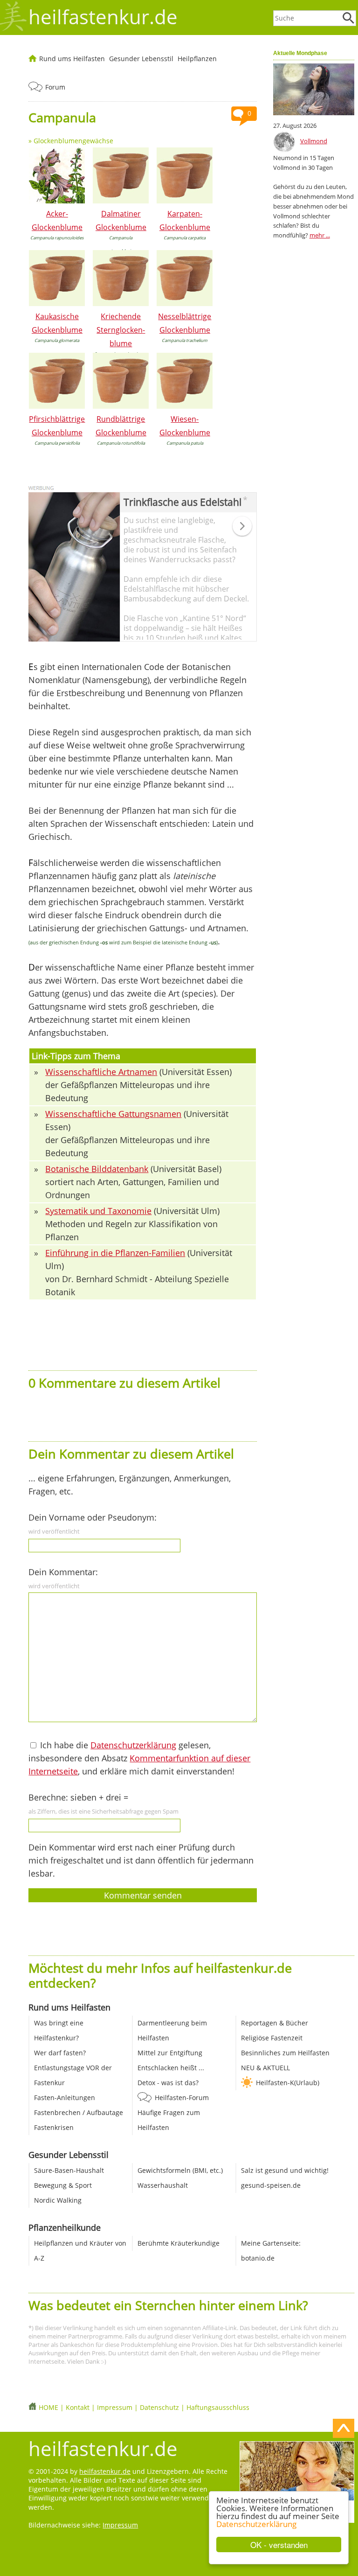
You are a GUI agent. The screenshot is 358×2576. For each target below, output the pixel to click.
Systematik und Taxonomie (98, 1211)
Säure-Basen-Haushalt (69, 2170)
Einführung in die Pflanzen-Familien (115, 1253)
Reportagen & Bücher (275, 2023)
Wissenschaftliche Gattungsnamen (113, 1114)
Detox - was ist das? (168, 2083)
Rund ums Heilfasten (72, 59)
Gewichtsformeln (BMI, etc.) (180, 2170)
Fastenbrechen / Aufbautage (79, 2112)
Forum (55, 87)
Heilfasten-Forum (182, 2098)
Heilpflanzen (197, 59)
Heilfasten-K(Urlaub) (288, 2083)
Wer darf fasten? (60, 2053)
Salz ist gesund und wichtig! (285, 2170)
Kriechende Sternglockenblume (121, 330)
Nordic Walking (58, 2200)
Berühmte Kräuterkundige (179, 2243)
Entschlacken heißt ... (171, 2068)
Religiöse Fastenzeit (272, 2038)
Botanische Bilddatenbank (97, 1169)
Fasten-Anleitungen (65, 2098)
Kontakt (78, 2407)
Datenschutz (159, 2407)
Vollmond (314, 141)
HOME (48, 2407)
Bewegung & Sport (63, 2185)
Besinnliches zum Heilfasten (285, 2053)
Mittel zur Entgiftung (170, 2053)
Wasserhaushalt (163, 2185)
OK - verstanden (279, 2545)
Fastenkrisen (54, 2127)
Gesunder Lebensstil (141, 59)
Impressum (115, 2407)
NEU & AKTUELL (265, 2068)
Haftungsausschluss (218, 2407)
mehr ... (320, 235)
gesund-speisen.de (271, 2185)
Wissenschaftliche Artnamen (101, 1072)
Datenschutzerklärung (256, 2524)
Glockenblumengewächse (73, 141)
